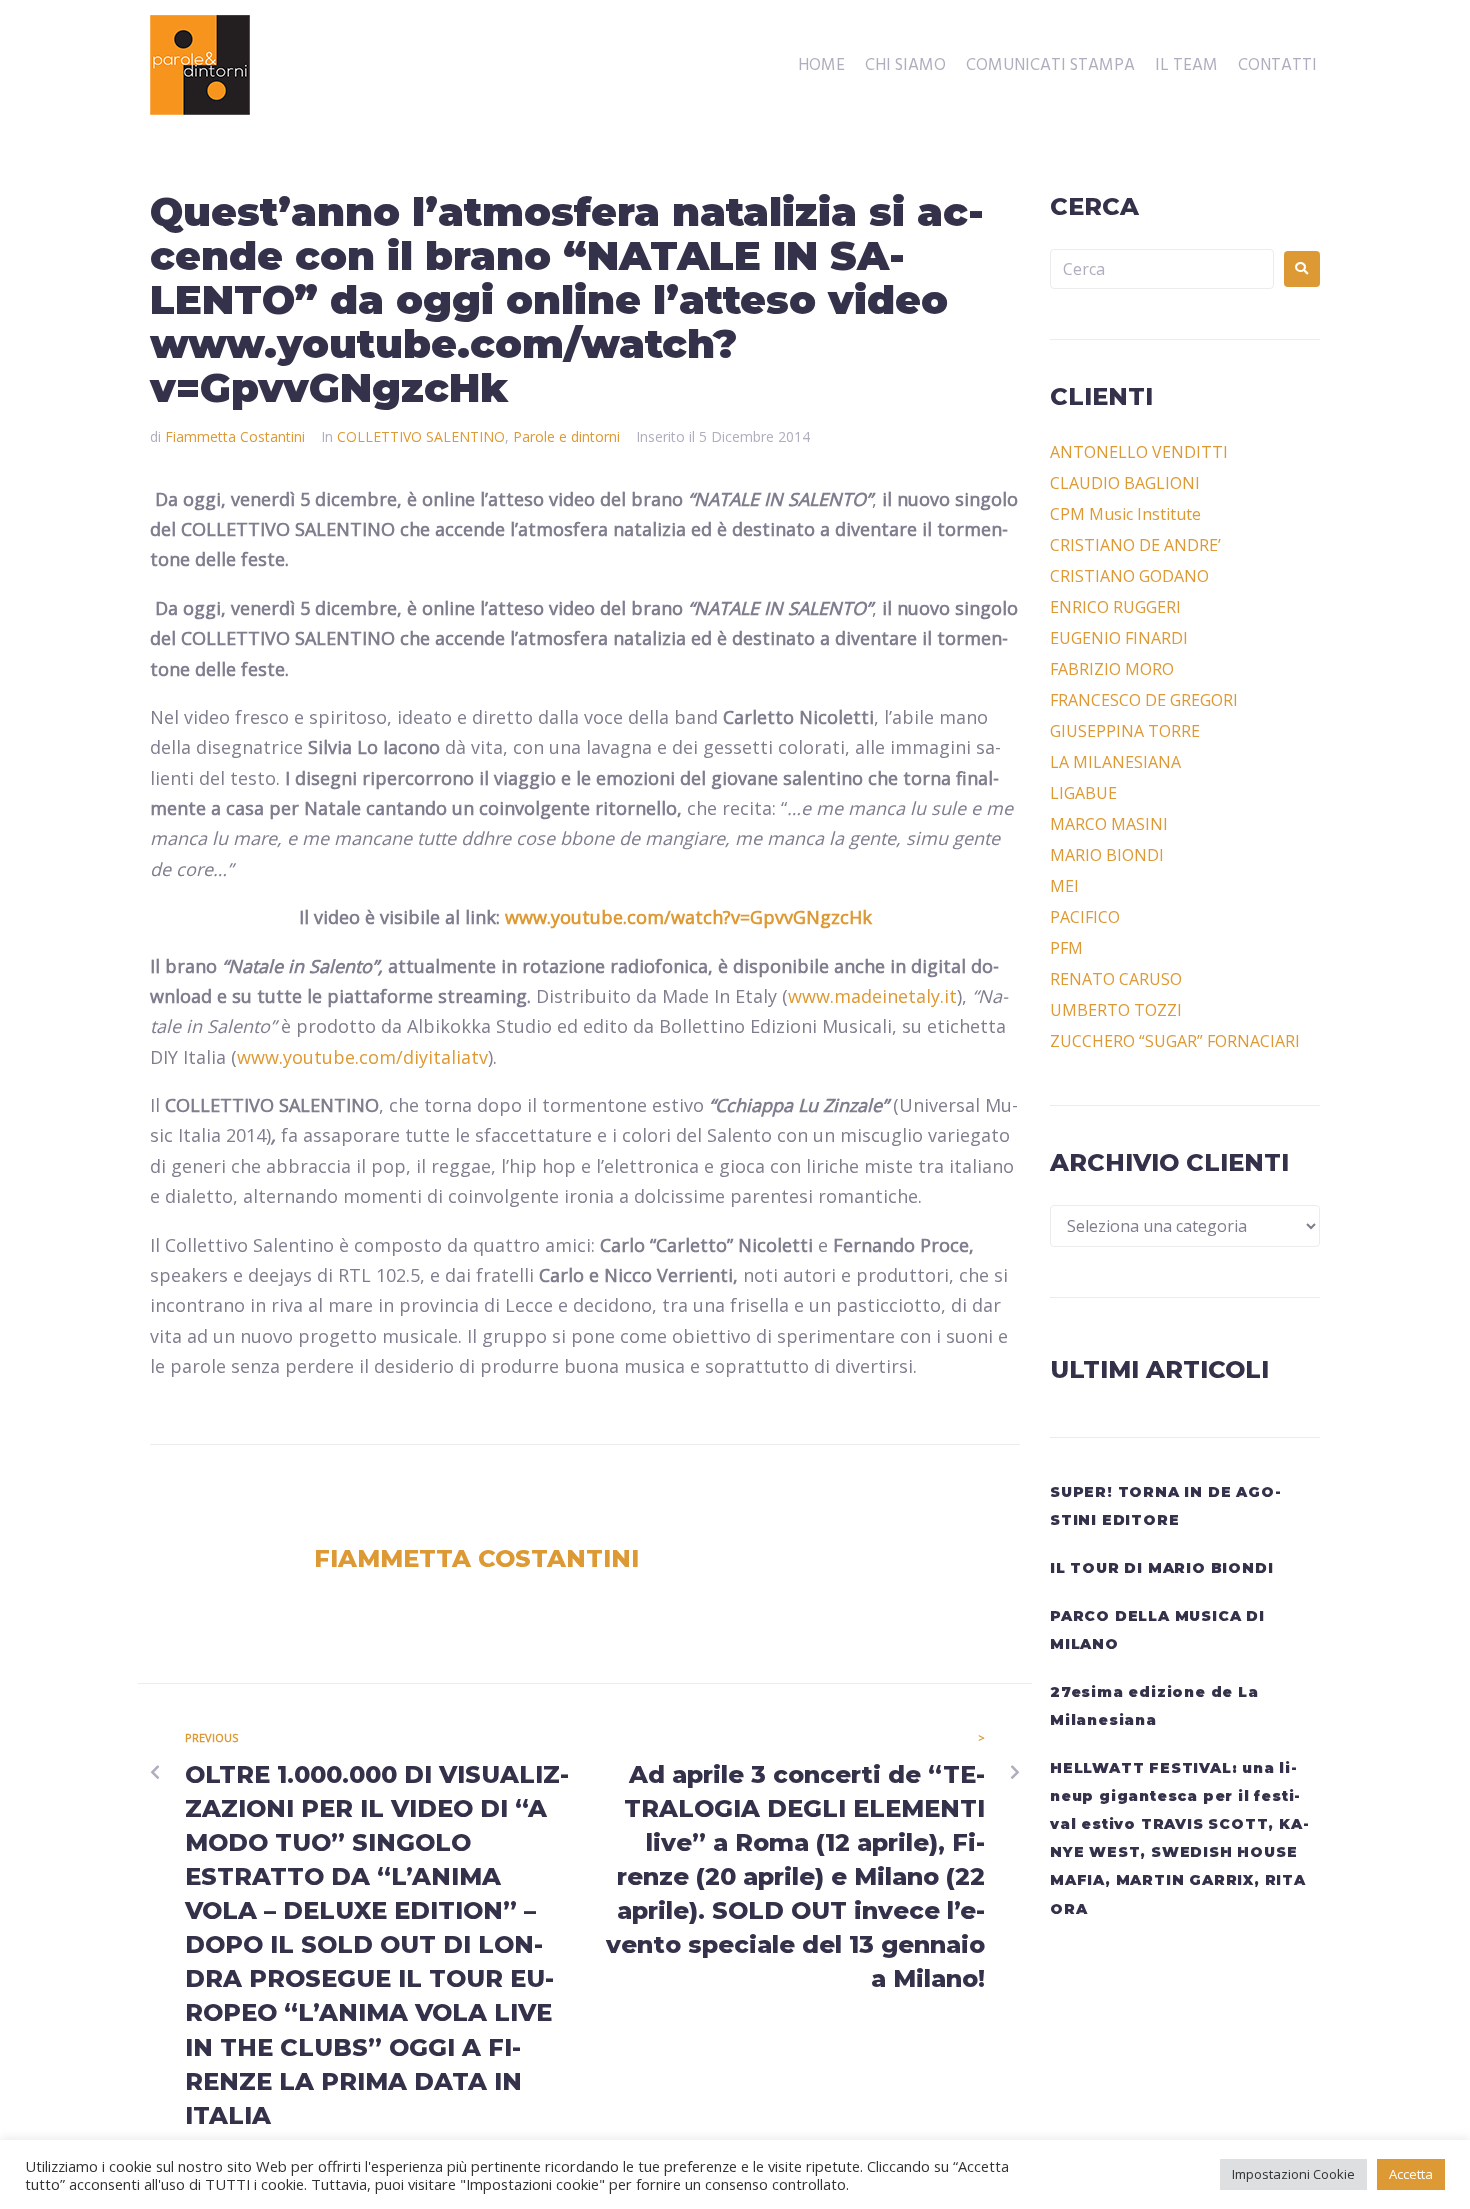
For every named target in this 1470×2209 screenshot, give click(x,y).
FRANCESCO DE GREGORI (1144, 700)
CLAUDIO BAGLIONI (1125, 483)
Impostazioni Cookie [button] (1293, 2174)
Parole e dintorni (566, 436)
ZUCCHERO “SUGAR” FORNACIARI (1175, 1041)
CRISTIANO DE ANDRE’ (1135, 545)
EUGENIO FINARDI (1119, 638)
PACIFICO (1085, 917)
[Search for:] (1162, 269)
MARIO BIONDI (1107, 855)
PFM (1066, 948)
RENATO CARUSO (1116, 979)
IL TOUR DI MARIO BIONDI (1161, 1568)
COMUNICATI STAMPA (1050, 66)
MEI (1064, 886)
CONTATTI (1277, 66)
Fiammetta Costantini (235, 436)
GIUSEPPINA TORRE (1125, 731)
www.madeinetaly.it (872, 996)
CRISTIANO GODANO (1129, 576)
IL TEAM (1186, 66)
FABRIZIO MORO (1112, 669)
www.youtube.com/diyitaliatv (362, 1057)
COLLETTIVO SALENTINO (421, 436)
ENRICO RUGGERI (1115, 607)
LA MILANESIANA (1115, 762)
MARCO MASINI (1109, 824)
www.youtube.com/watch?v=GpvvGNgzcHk (688, 917)
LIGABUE (1083, 793)
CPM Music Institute (1125, 514)
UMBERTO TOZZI (1116, 1010)
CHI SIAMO (905, 66)
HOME (821, 66)
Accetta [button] (1411, 2174)
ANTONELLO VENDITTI (1139, 452)
